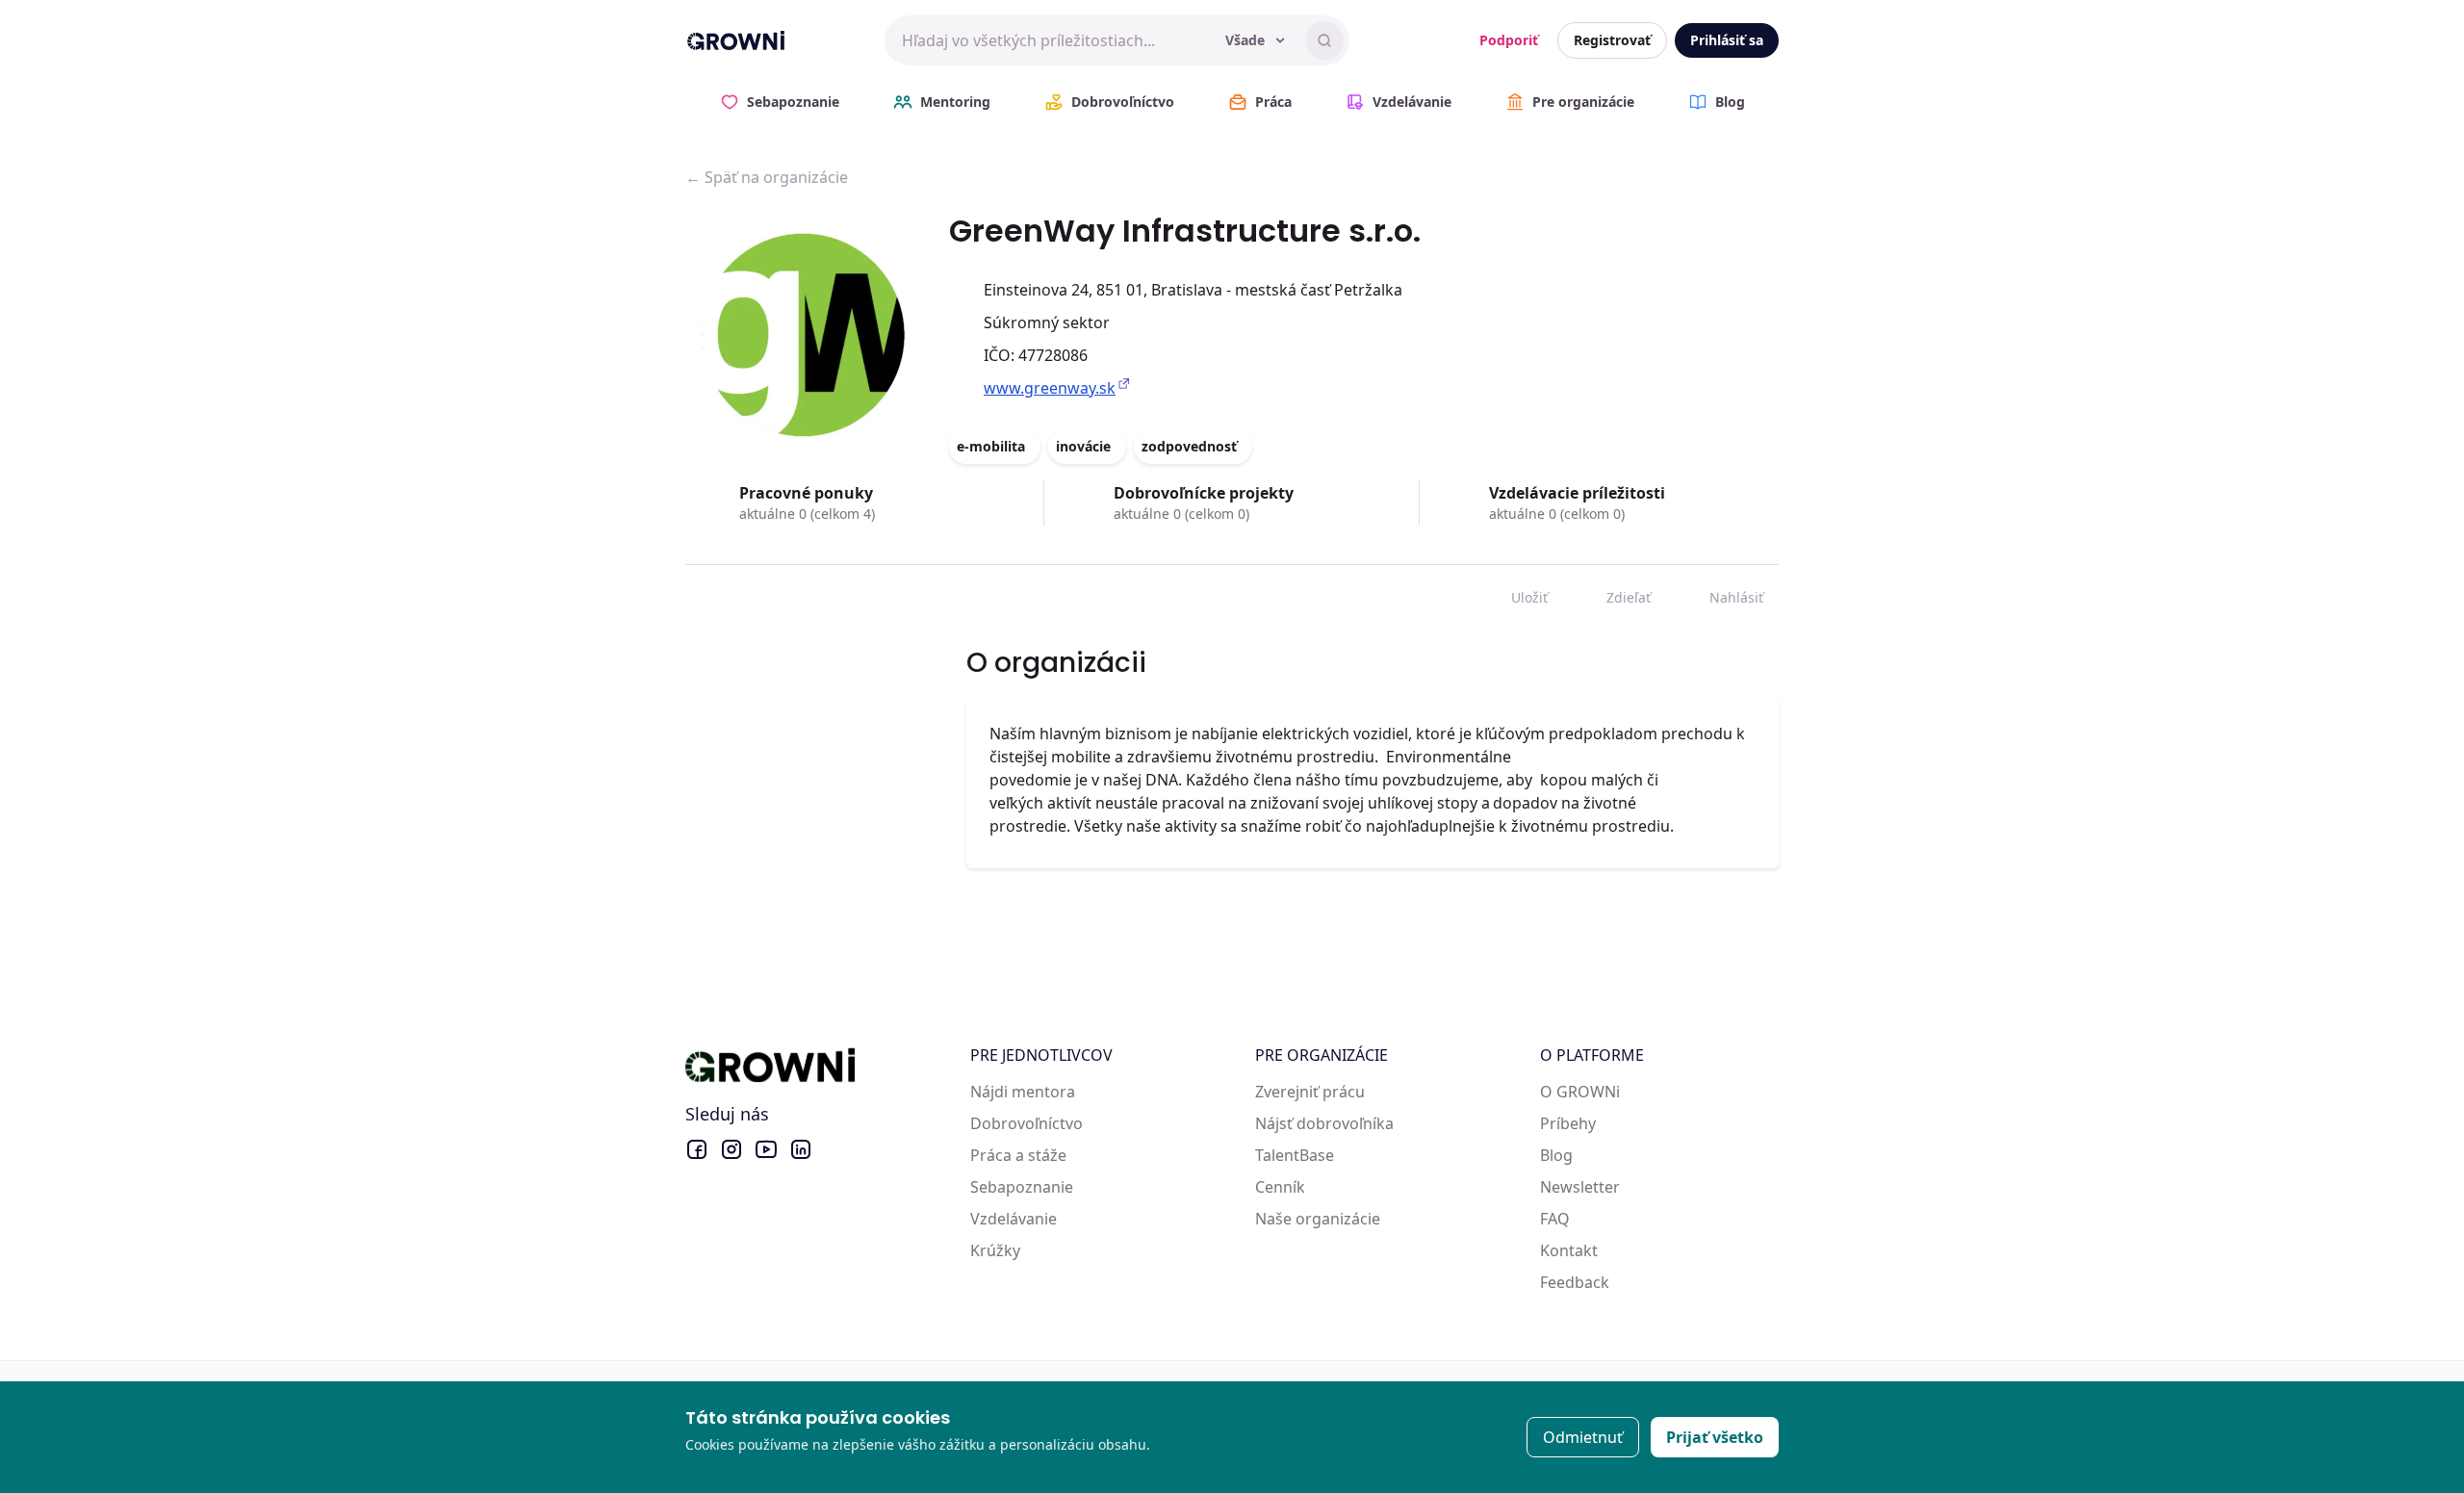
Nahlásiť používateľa (1722, 593)
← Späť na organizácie (767, 177)
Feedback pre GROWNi (1623, 1282)
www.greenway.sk (1050, 388)
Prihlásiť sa (1727, 40)
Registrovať (1612, 40)
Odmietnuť (1583, 1437)
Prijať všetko (1715, 1437)
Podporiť (1509, 40)
